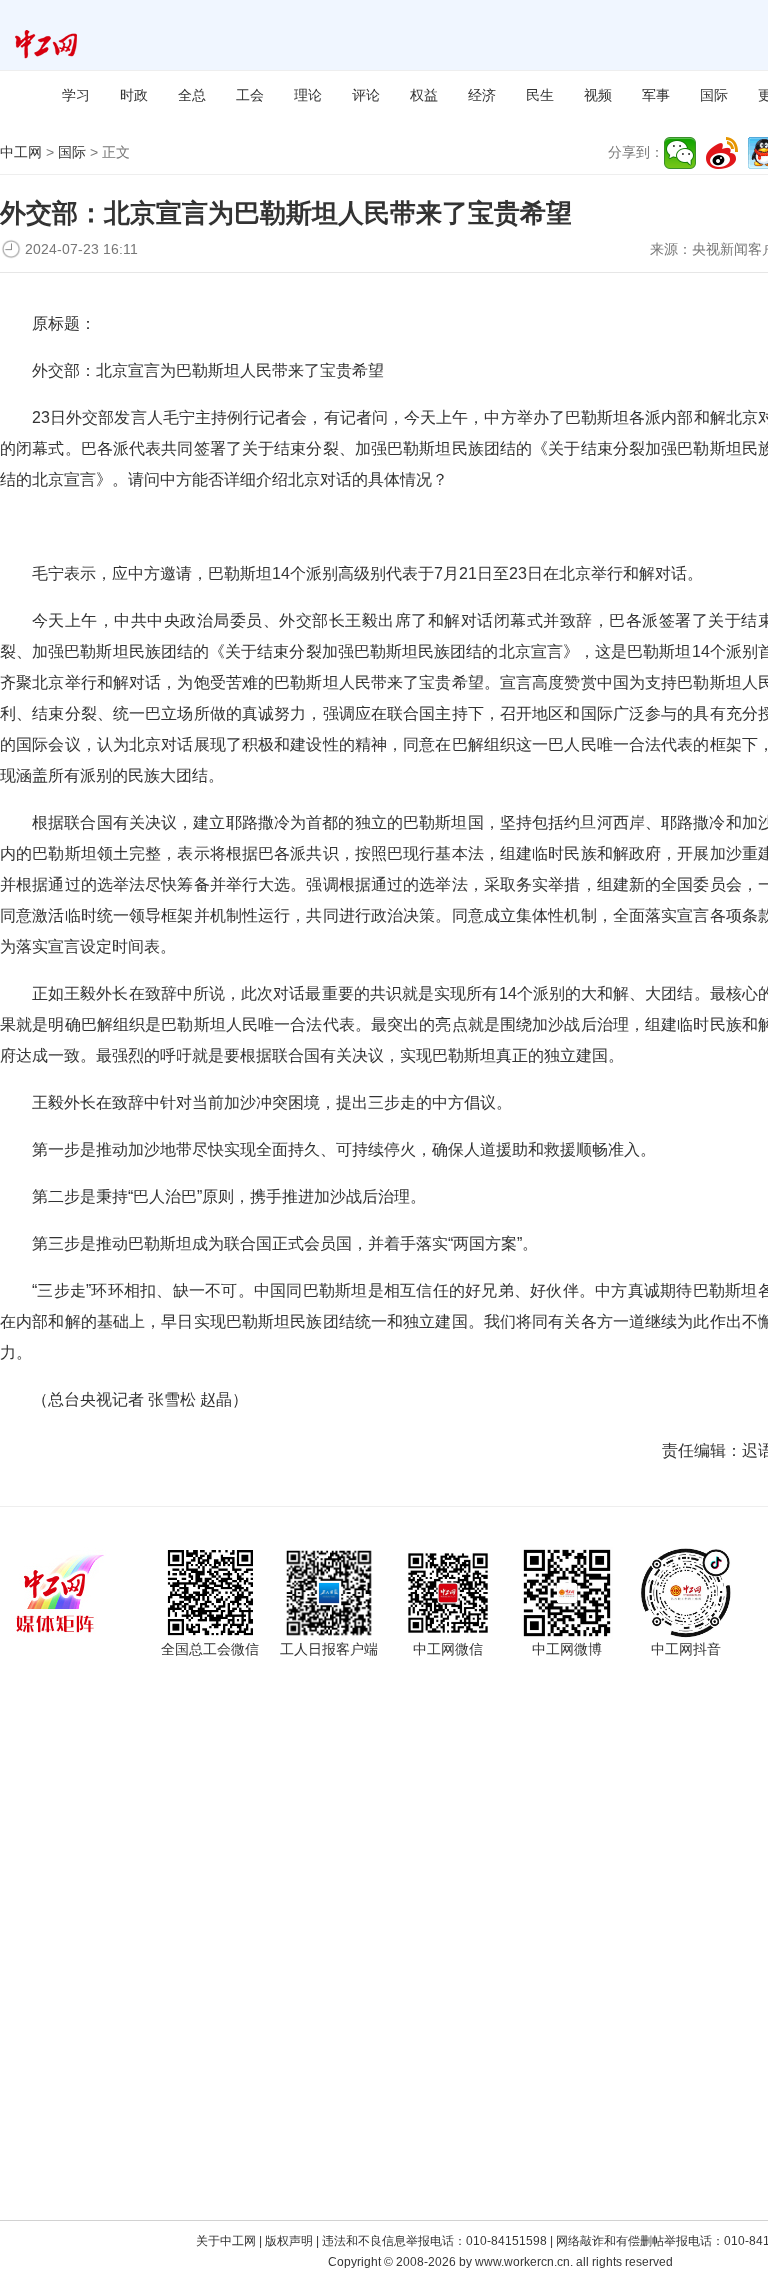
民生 (540, 95)
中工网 (21, 152)
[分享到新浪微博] (722, 153)
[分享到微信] (680, 153)
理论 (308, 95)
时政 (134, 95)
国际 (714, 95)
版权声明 (289, 2241)
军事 (656, 95)
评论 (366, 95)
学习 (76, 95)
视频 (598, 95)
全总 (192, 95)
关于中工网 (226, 2241)
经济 (482, 95)
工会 (250, 95)
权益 (424, 95)
